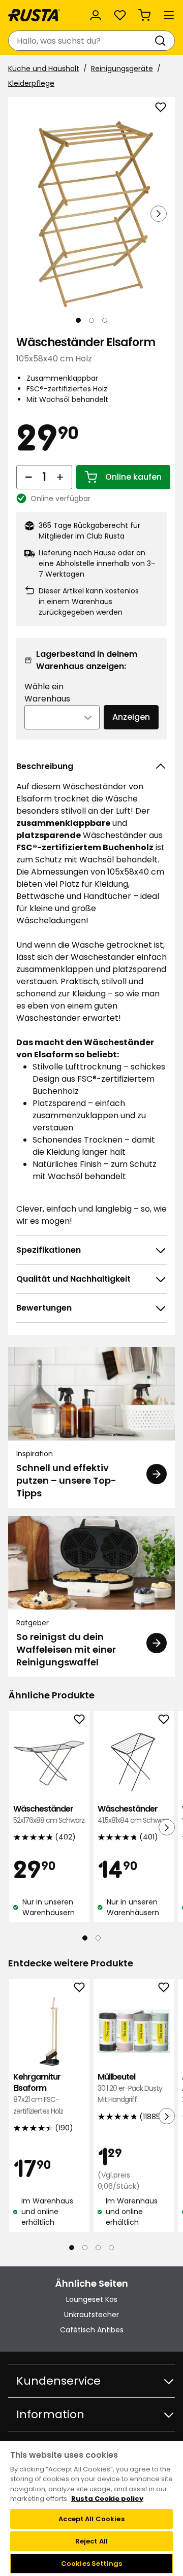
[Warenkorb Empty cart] (144, 15)
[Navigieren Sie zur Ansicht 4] (111, 2248)
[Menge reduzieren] (28, 477)
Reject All (91, 2541)
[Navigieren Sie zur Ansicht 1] (78, 320)
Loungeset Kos (92, 2299)
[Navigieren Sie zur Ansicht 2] (91, 320)
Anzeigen (131, 717)
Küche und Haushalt (44, 69)
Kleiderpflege (31, 83)
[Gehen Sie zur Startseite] (34, 15)
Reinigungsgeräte (122, 69)
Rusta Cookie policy (107, 2499)
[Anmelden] (96, 15)
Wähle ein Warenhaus (47, 693)
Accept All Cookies (91, 2519)
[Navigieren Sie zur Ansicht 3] (105, 320)
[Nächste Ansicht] (159, 214)
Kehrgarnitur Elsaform (38, 2094)
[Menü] (169, 15)
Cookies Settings (91, 2564)
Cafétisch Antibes (92, 2330)
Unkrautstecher (91, 2315)
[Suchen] (162, 41)
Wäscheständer (49, 1814)
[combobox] (81, 41)
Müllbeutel (130, 2088)
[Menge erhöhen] (60, 477)
